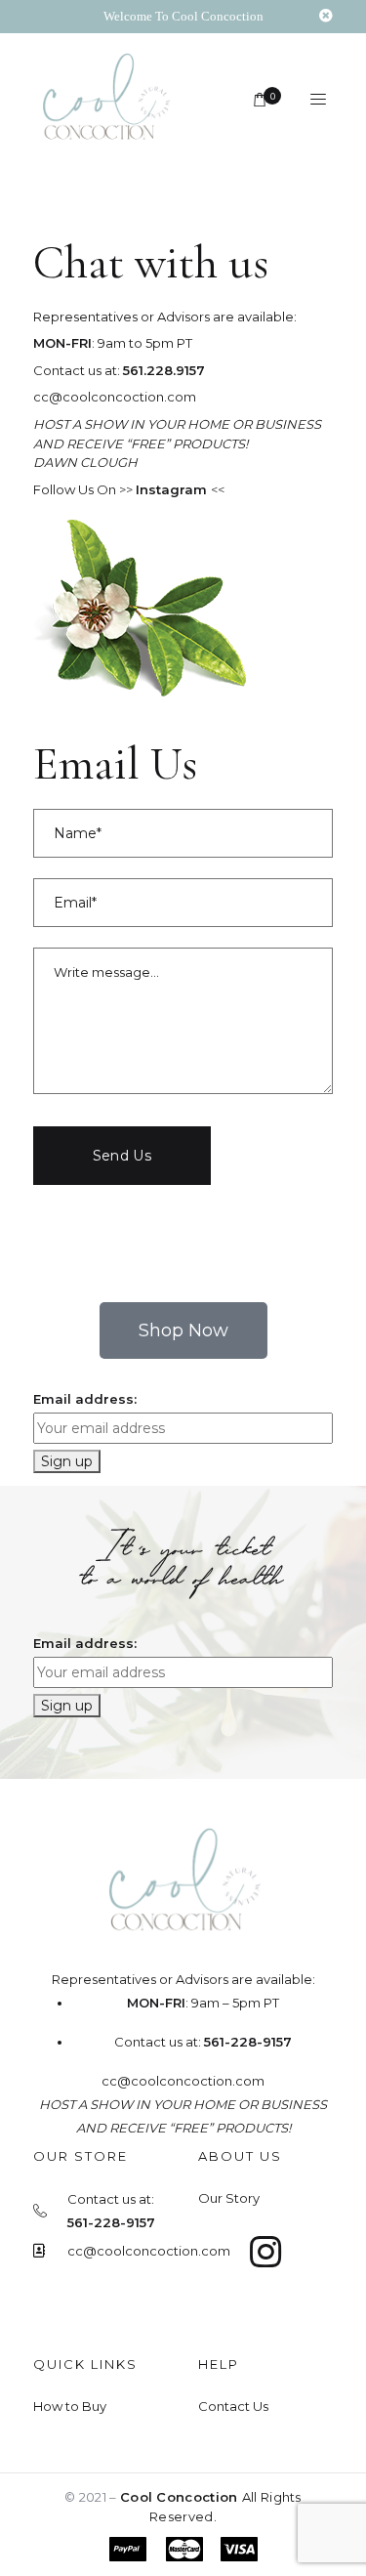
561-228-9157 (248, 2042)
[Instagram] (266, 2252)
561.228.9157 (164, 370)
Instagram (173, 489)
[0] (261, 101)
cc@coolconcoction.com (115, 397)
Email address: (85, 1399)
